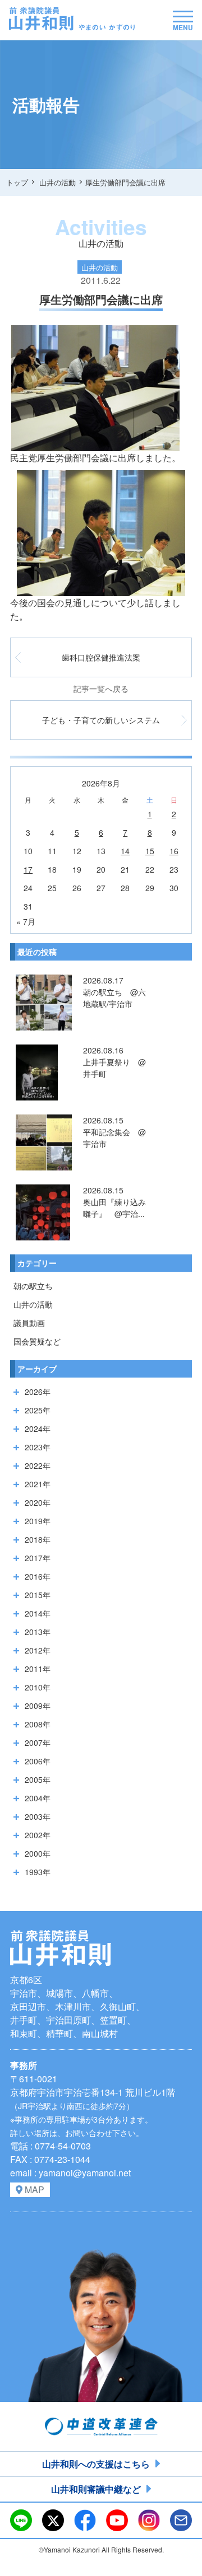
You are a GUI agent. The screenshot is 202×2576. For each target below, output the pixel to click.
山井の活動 (33, 1304)
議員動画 (29, 1323)
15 (150, 851)
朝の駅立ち (33, 1286)
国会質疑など (37, 1341)
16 (174, 851)
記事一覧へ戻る (101, 689)
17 (28, 869)
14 (125, 851)
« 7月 (26, 921)
